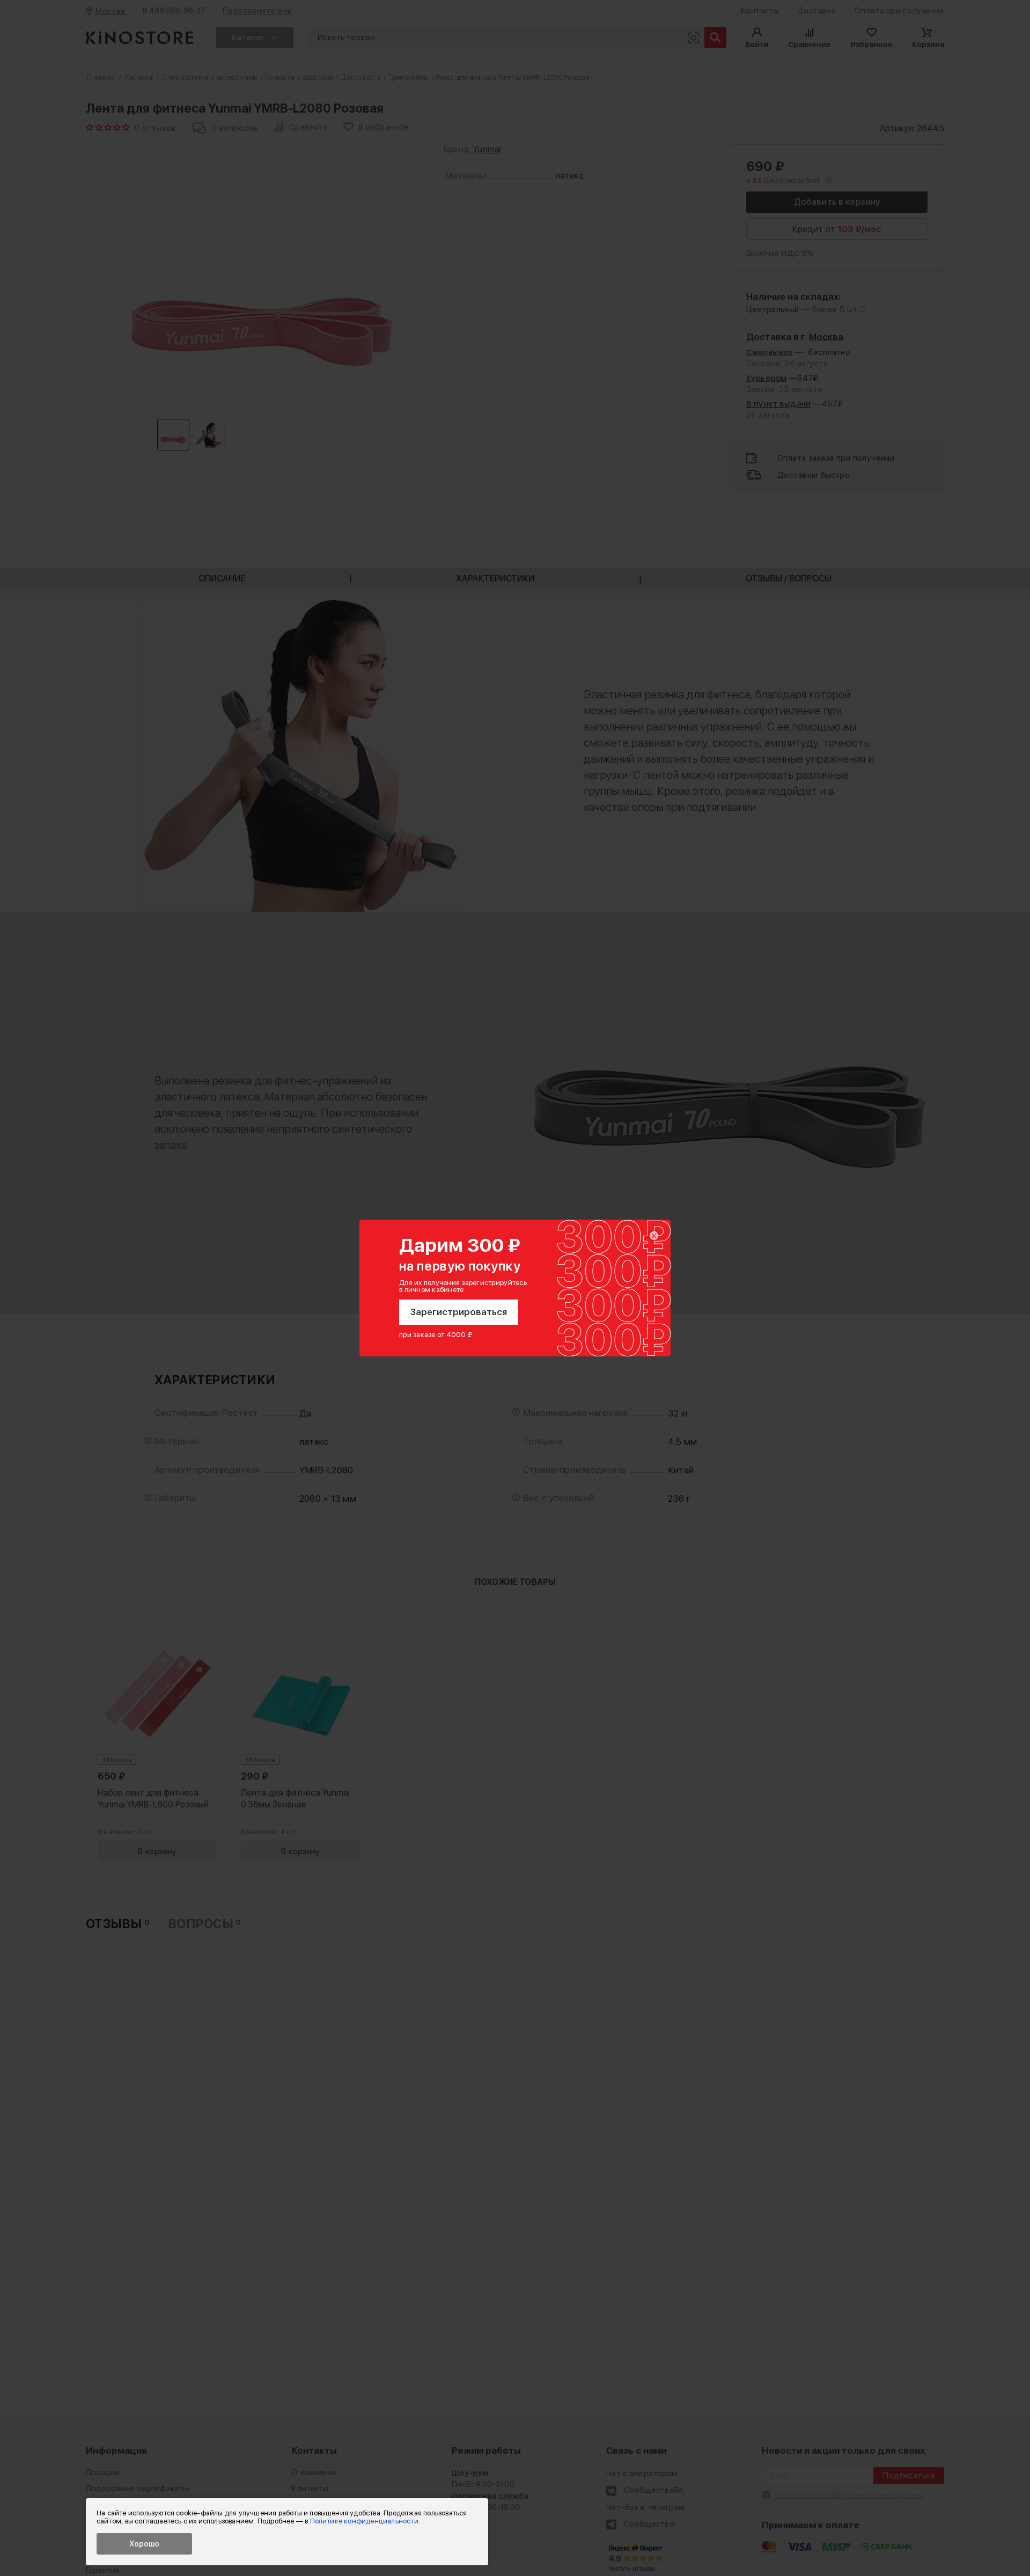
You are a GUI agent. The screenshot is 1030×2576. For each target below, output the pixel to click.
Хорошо (144, 2544)
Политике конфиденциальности (364, 2521)
